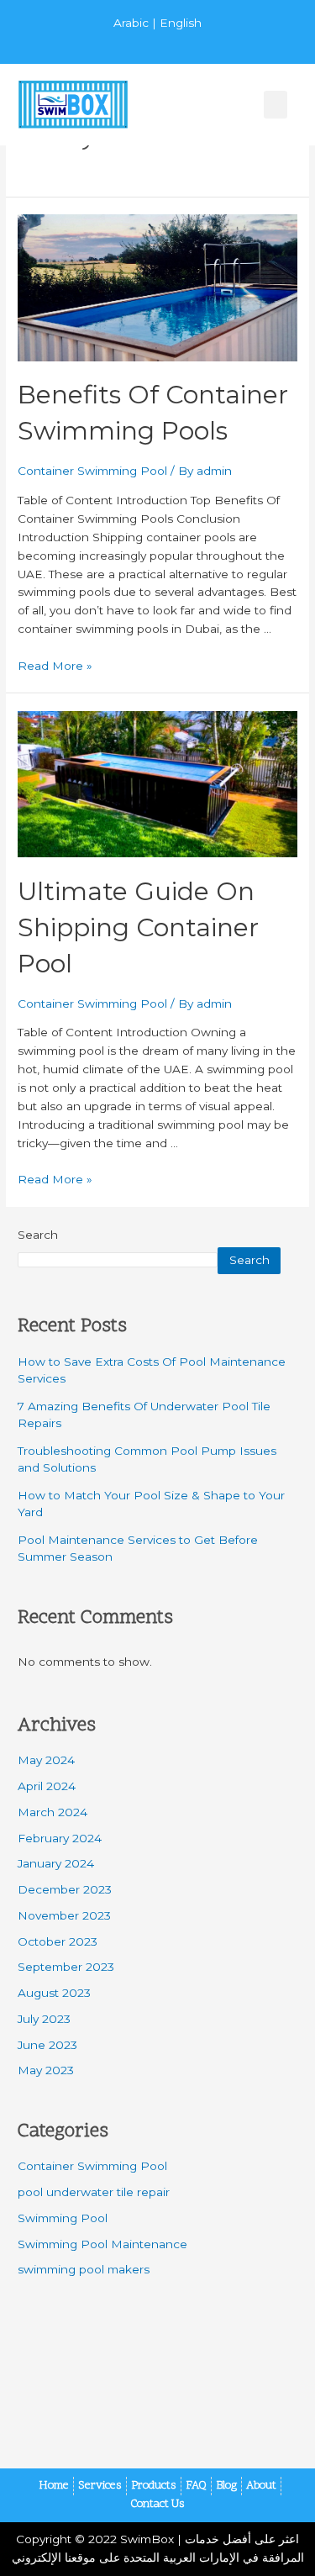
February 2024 (60, 1838)
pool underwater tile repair (94, 2192)
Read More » (55, 666)
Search (38, 1235)
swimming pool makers (84, 2269)
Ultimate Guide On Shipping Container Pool (138, 927)
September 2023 (66, 1967)
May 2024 (46, 1760)
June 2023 (47, 2045)
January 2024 (56, 1863)
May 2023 (46, 2070)
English (181, 23)
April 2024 (47, 1786)
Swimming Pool (63, 2218)
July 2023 (44, 2019)
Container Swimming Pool (92, 471)
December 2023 (65, 1889)
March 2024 (52, 1812)
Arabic (131, 23)
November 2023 (64, 1915)
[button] (276, 105)
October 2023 (58, 1941)
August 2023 (54, 1993)
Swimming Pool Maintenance (102, 2244)
